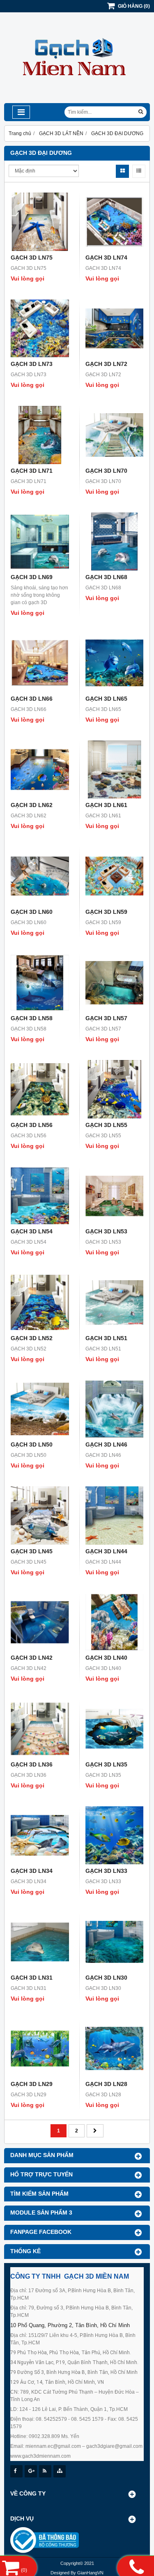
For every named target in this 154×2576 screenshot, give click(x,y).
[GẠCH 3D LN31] (40, 1942)
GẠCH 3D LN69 (32, 577)
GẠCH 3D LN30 (106, 1978)
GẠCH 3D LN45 (32, 1551)
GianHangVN (90, 2573)
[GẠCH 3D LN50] (40, 1409)
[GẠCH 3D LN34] (40, 1835)
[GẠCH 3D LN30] (115, 1942)
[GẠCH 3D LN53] (115, 1196)
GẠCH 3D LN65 (106, 699)
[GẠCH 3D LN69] (40, 542)
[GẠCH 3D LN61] (115, 770)
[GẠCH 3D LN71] (40, 435)
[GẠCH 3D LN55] (115, 1089)
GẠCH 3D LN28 (106, 2084)
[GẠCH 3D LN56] (40, 1089)
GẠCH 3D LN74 (106, 258)
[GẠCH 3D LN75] (40, 222)
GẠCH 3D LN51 (106, 1338)
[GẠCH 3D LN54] (40, 1196)
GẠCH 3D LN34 (32, 1871)
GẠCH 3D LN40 (106, 1658)
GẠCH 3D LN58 (32, 1018)
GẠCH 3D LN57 (106, 1018)
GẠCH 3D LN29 (32, 2084)
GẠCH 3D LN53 (106, 1231)
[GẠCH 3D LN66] (40, 663)
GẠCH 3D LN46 (106, 1444)
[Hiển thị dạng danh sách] (139, 171)
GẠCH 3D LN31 (32, 1978)
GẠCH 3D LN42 (32, 1658)
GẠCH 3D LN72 (106, 364)
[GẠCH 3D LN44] (115, 1516)
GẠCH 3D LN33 (106, 1871)
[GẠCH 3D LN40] (115, 1622)
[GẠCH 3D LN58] (40, 983)
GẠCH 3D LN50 (32, 1444)
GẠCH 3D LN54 (32, 1231)
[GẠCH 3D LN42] (40, 1622)
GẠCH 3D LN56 (32, 1125)
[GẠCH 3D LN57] (115, 983)
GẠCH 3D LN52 (32, 1338)
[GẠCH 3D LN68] (115, 542)
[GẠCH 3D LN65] (115, 663)
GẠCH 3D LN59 (106, 912)
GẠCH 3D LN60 (32, 912)
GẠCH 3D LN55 (106, 1125)
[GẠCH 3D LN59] (115, 876)
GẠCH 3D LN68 (106, 577)
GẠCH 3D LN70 (106, 471)
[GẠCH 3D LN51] (115, 1302)
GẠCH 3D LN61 (106, 805)
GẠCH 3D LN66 (32, 699)
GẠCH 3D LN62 (32, 805)
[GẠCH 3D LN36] (40, 1729)
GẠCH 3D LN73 (32, 364)
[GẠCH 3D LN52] (40, 1302)
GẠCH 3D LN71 (32, 471)
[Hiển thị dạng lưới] (122, 171)
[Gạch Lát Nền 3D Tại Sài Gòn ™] (77, 101)
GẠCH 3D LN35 (106, 1764)
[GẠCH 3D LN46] (115, 1409)
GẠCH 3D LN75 (32, 258)
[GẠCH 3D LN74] (115, 222)
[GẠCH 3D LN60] (40, 876)
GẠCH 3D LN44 (106, 1551)
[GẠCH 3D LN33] (115, 1835)
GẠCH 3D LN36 (32, 1764)
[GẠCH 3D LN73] (40, 329)
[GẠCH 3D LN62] (40, 770)
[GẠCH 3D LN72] (115, 329)
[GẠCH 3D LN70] (115, 435)
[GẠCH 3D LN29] (40, 2049)
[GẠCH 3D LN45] (40, 1516)
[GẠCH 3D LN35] (115, 1729)
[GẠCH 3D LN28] (115, 2049)
